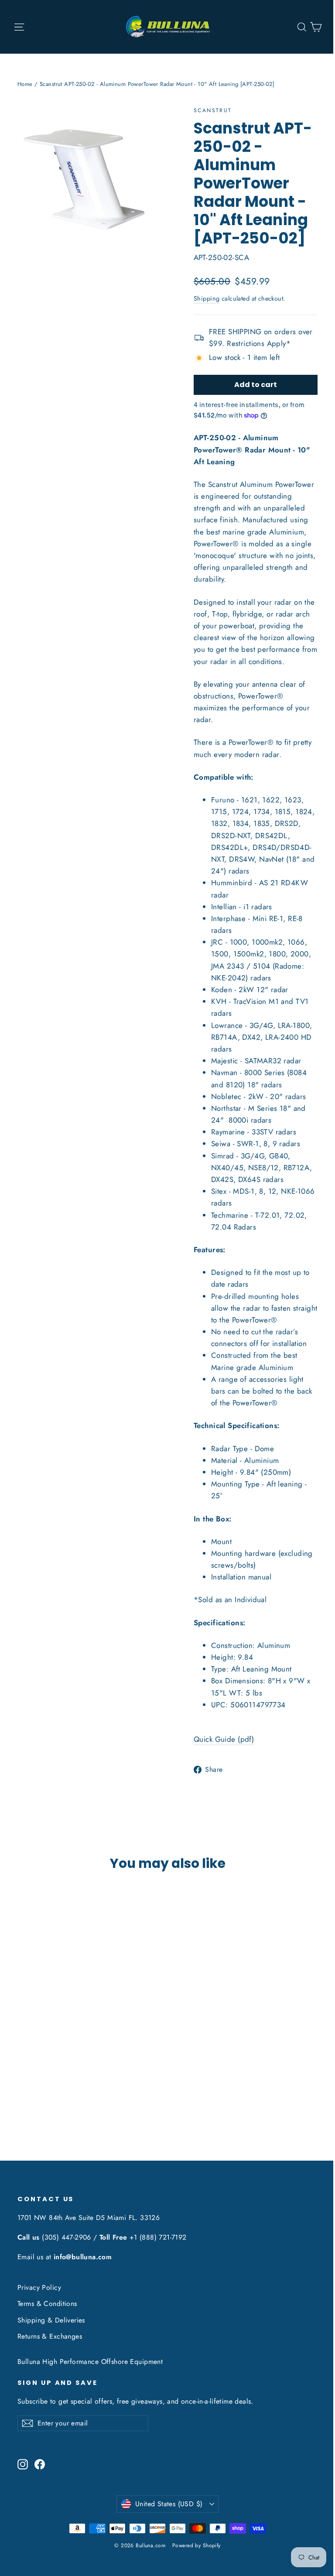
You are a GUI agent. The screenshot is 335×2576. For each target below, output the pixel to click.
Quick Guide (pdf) (224, 1739)
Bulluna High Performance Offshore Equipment (90, 2362)
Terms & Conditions (47, 2304)
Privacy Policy (39, 2287)
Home (25, 84)
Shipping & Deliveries (51, 2320)
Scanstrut (213, 110)
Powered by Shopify (197, 2545)
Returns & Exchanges (50, 2336)
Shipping (207, 298)
